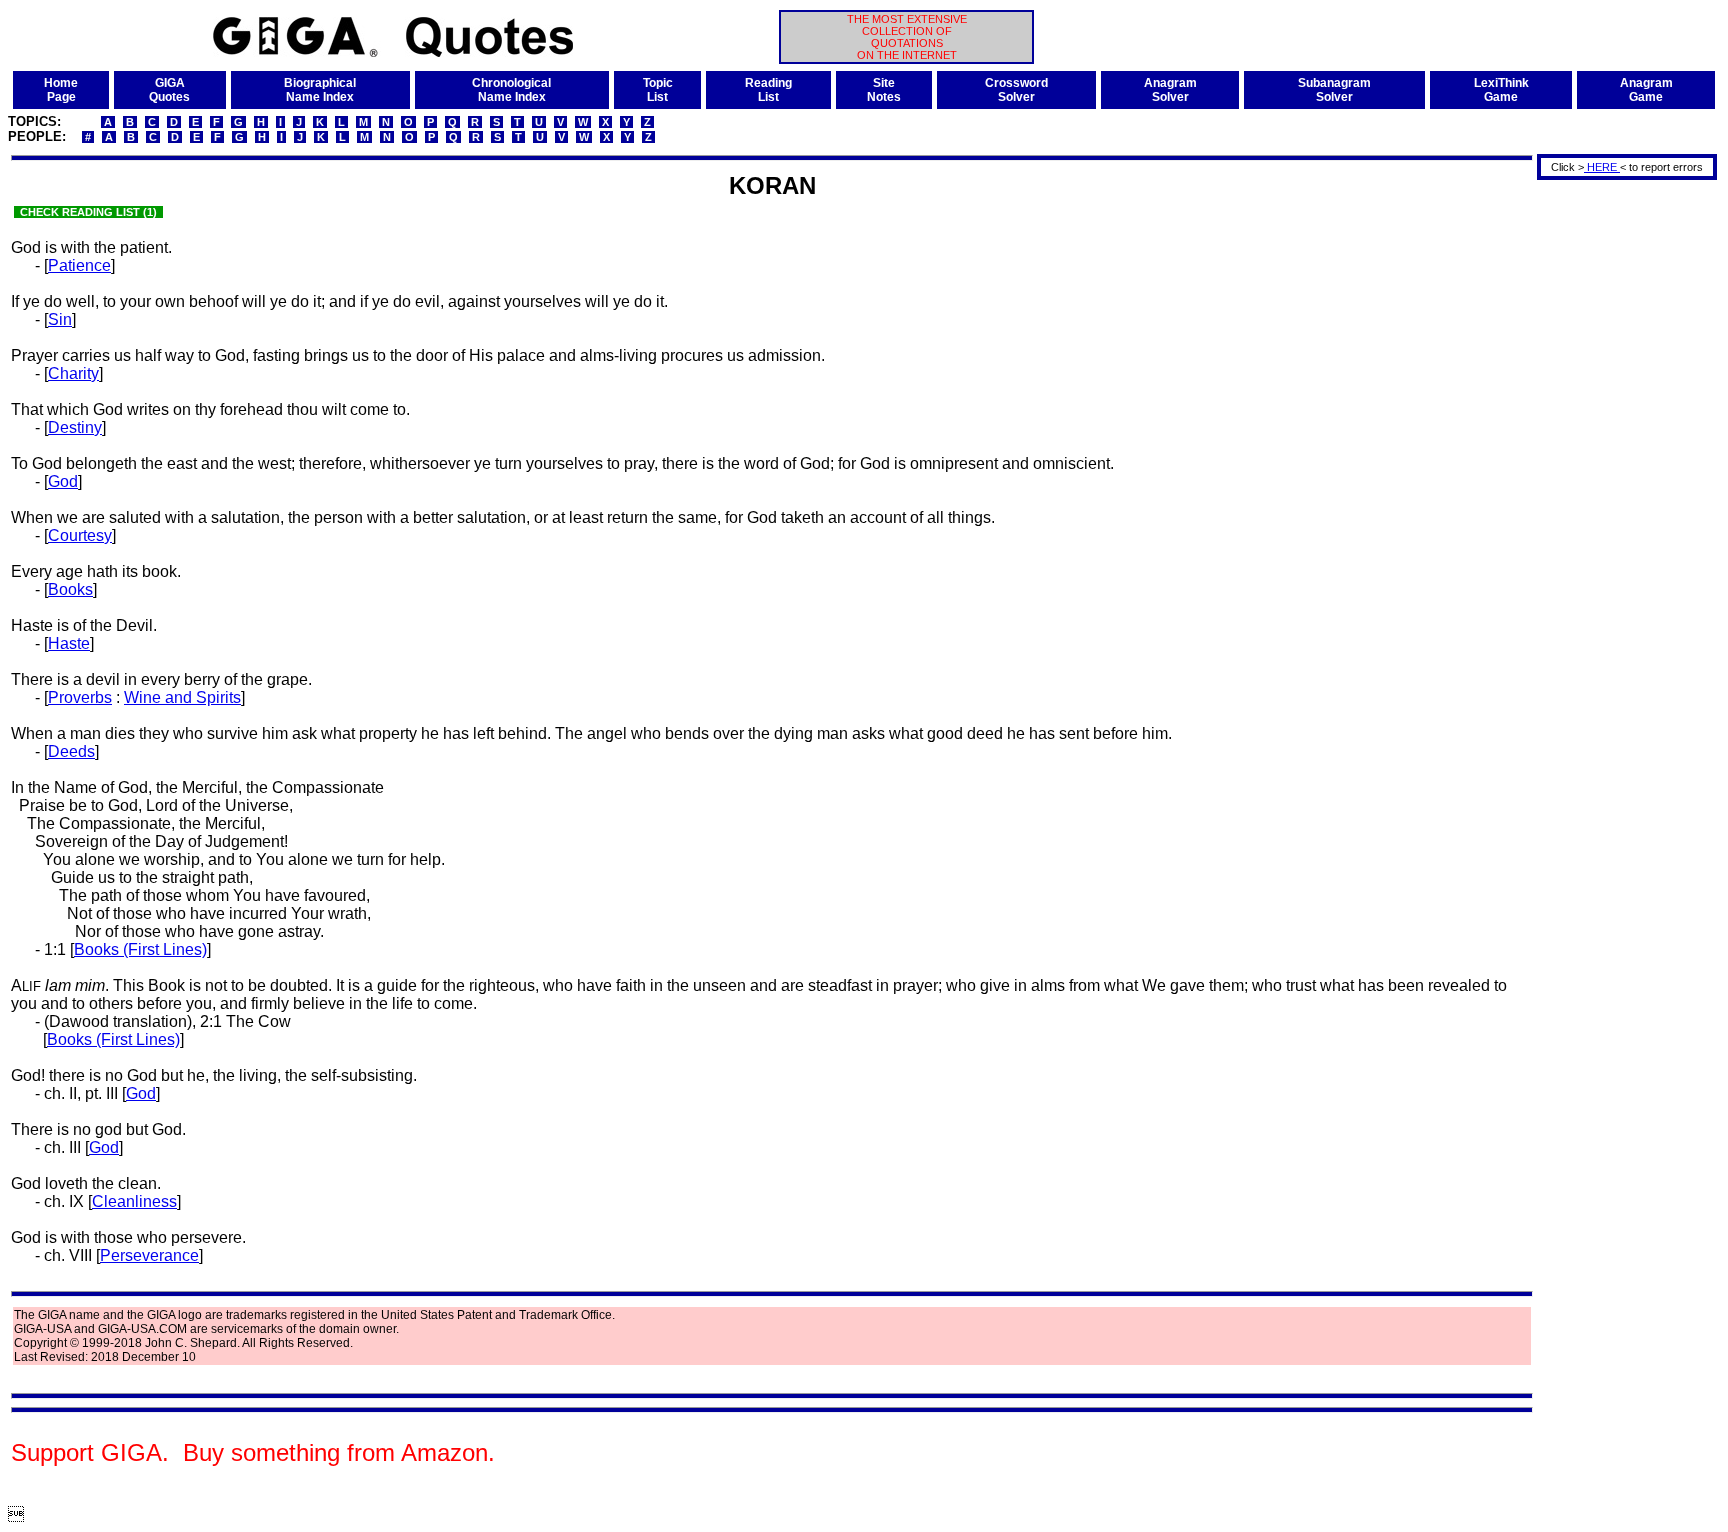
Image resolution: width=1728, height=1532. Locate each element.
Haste (69, 643)
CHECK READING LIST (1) (88, 212)
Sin (60, 319)
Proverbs (80, 697)
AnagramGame (1646, 90)
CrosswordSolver (1016, 90)
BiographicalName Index (320, 90)
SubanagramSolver (1334, 90)
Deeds (71, 751)
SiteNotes (884, 90)
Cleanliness (134, 1201)
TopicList (658, 90)
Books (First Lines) (140, 949)
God (63, 481)
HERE (1602, 167)
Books (70, 589)
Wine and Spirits (182, 697)
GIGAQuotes (169, 90)
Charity (73, 373)
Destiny (75, 427)
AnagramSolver (1170, 90)
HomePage (61, 90)
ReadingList (768, 90)
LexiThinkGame (1501, 90)
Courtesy (80, 535)
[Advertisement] (1620, 483)
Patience (79, 265)
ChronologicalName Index (511, 90)
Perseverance (149, 1255)
